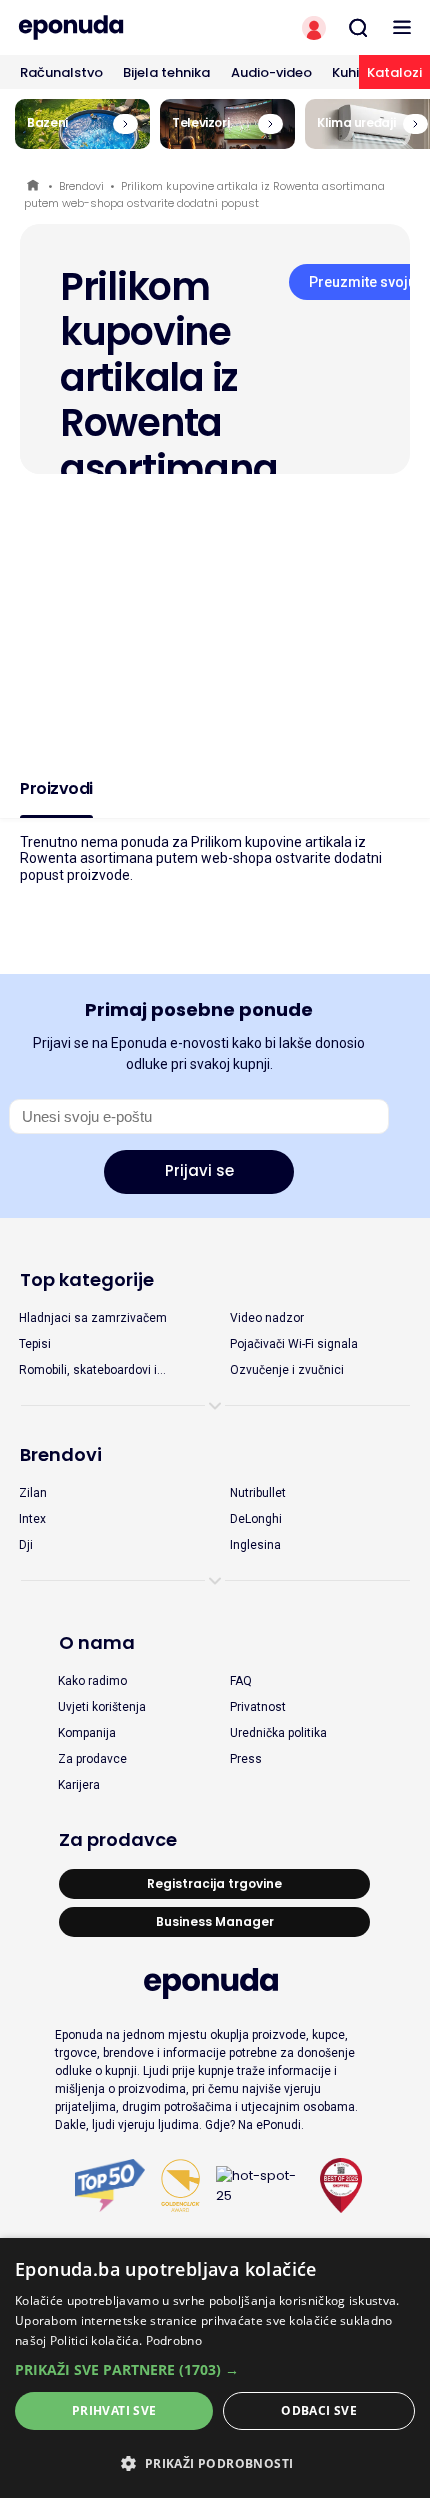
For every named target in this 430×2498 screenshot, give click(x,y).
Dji (26, 1545)
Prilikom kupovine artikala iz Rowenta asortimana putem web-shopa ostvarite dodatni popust (204, 194)
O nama (97, 1642)
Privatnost (258, 1707)
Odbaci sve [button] (319, 2410)
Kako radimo (92, 1681)
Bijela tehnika (166, 72)
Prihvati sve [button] (114, 2410)
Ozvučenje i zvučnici (287, 1370)
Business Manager (215, 1921)
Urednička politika (278, 1733)
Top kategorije (87, 1279)
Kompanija (87, 1733)
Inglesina (255, 1545)
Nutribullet (258, 1493)
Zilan (33, 1493)
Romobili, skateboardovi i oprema (88, 1371)
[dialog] (215, 2368)
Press (246, 1759)
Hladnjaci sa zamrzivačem (93, 1318)
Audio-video (271, 72)
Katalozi (394, 72)
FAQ (241, 1681)
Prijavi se (199, 1170)
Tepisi (35, 1344)
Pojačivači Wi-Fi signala (294, 1344)
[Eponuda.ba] (107, 27)
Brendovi (81, 186)
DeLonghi (256, 1519)
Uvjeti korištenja (102, 1707)
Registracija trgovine (214, 1883)
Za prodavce (92, 1759)
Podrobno (174, 2340)
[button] (215, 2369)
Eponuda (34, 186)
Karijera (79, 1785)
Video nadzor (267, 1318)
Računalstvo (61, 72)
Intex (32, 1519)
